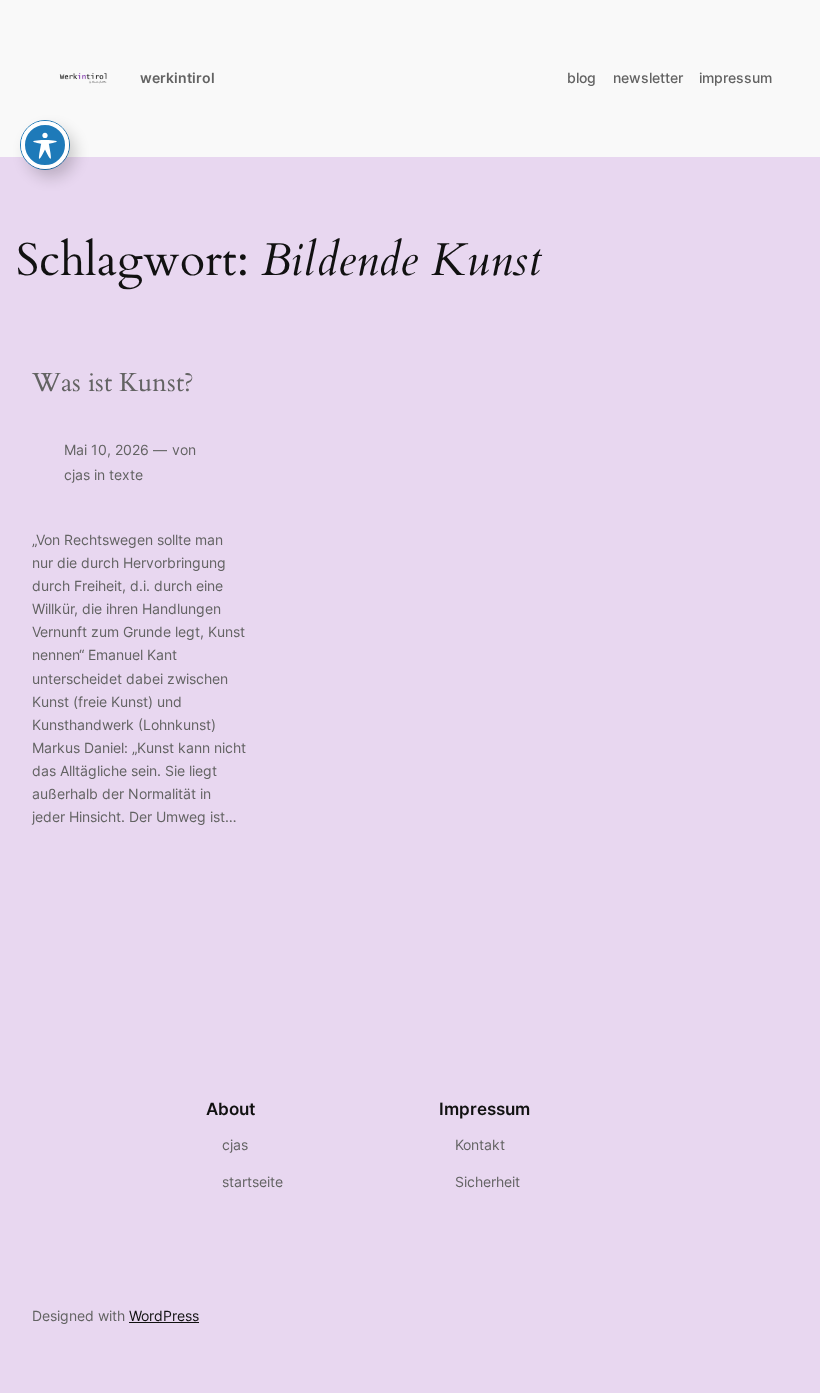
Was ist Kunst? (113, 382)
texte (126, 474)
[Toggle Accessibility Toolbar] (45, 145)
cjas (77, 474)
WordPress (164, 1315)
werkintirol (177, 77)
